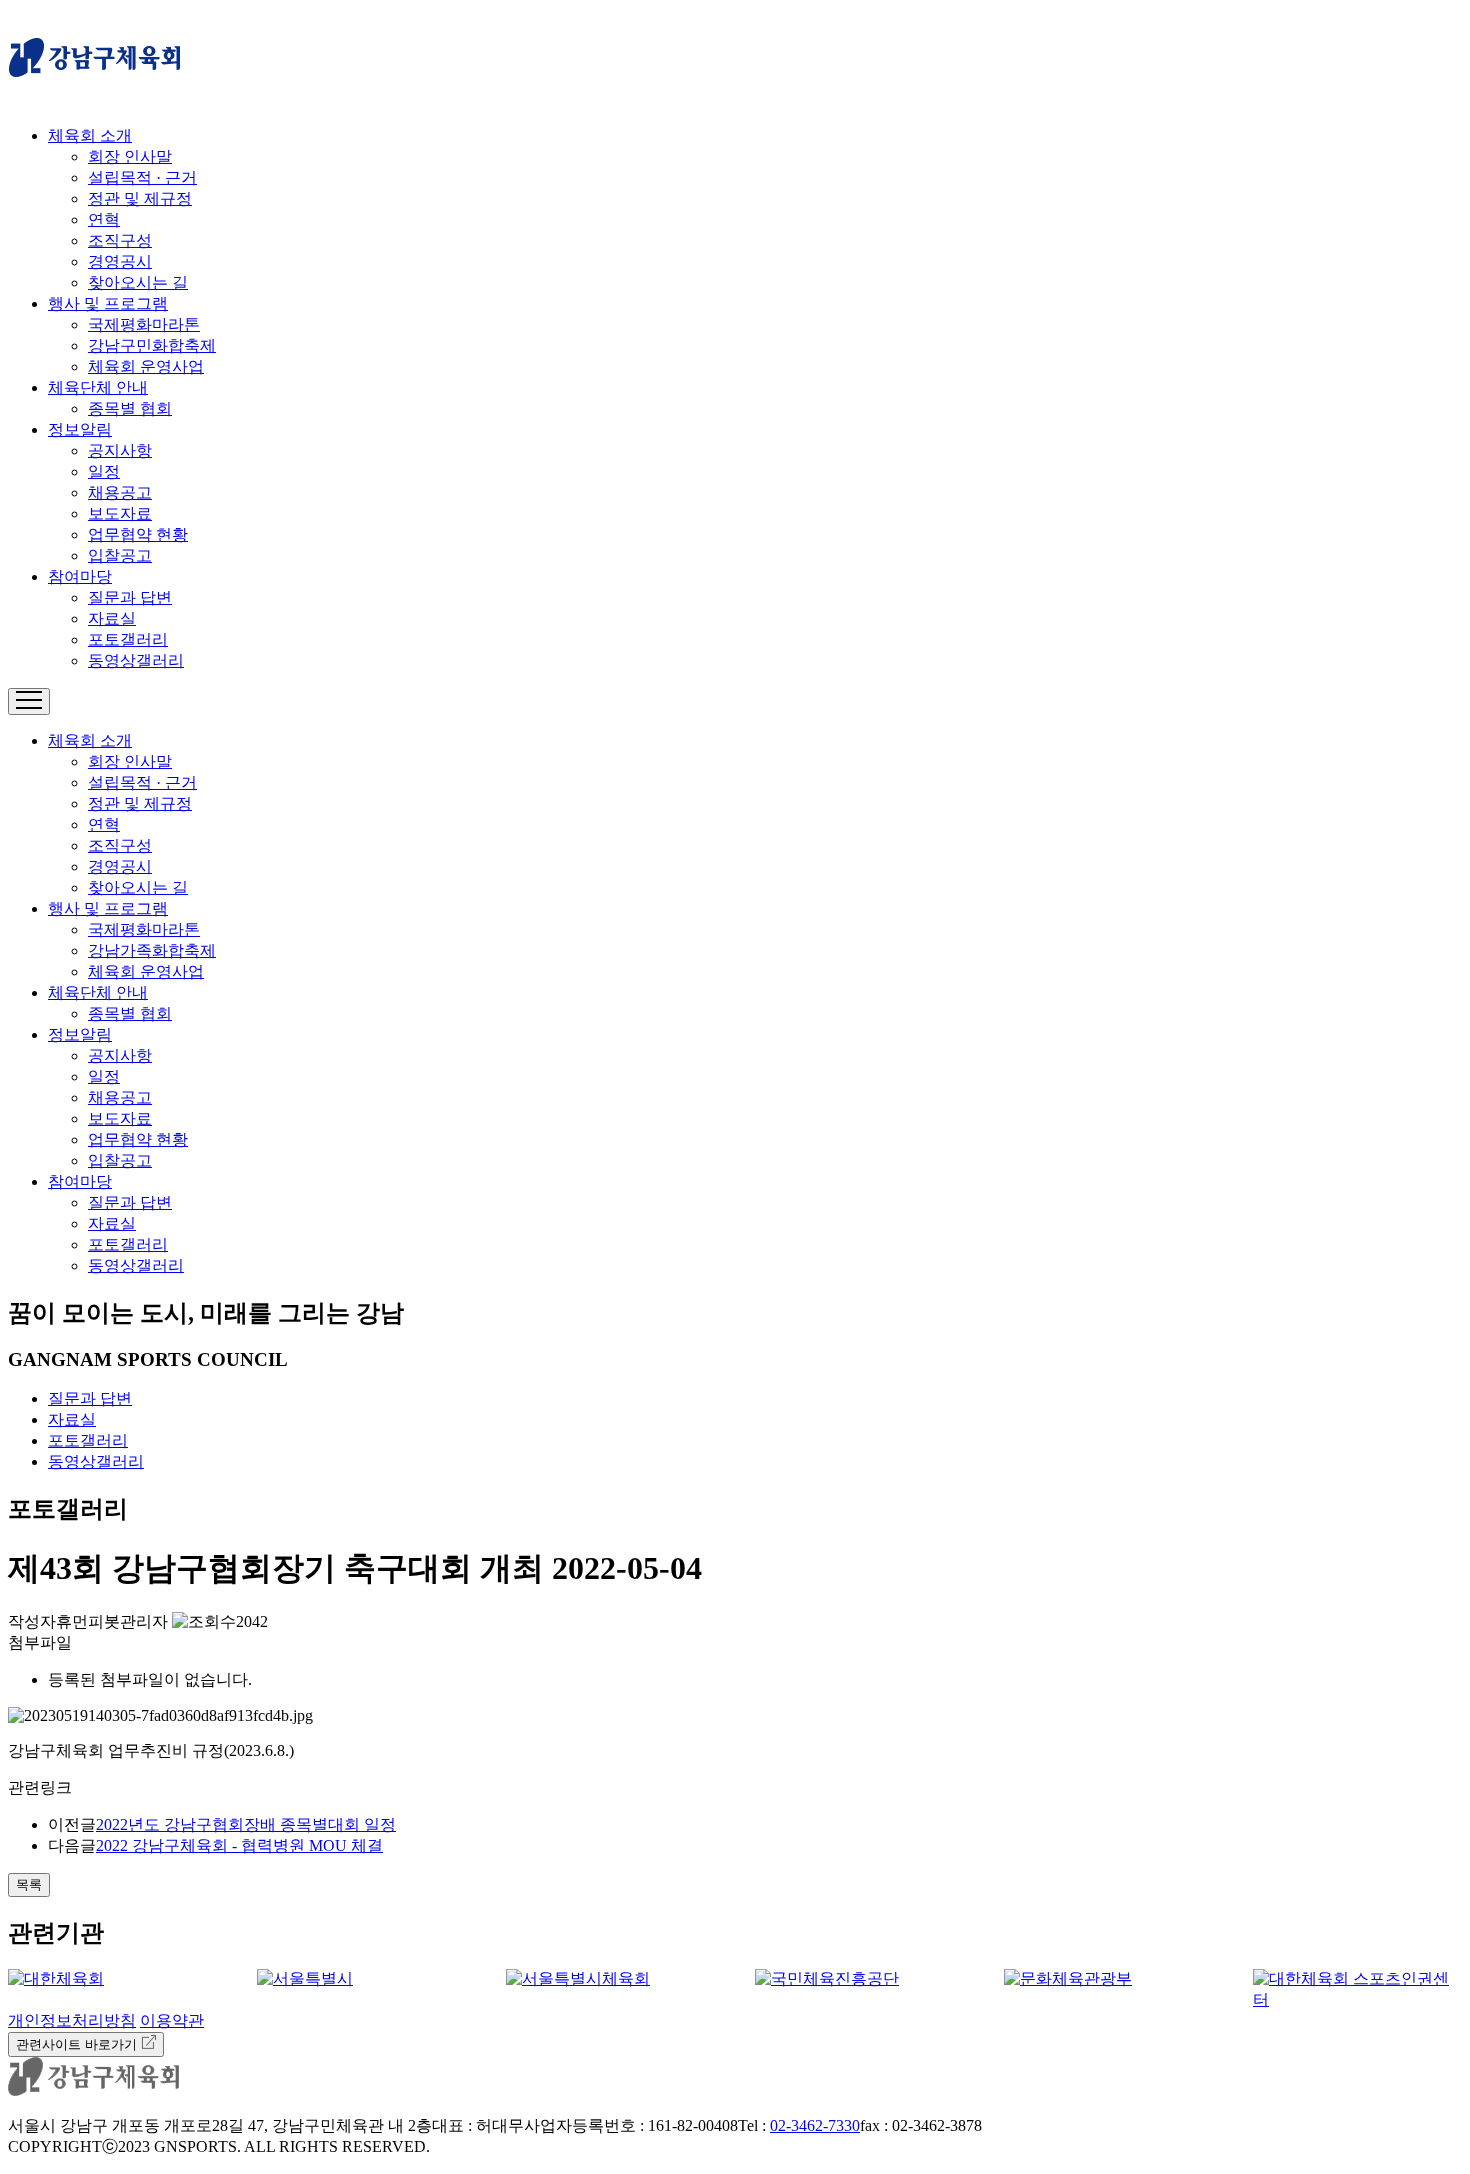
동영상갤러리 (136, 660)
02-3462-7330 (815, 2125)
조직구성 (120, 240)
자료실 (112, 618)
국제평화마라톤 (144, 324)
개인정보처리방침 (72, 2020)
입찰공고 (120, 555)
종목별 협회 (130, 408)
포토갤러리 (128, 639)
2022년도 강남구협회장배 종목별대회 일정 (246, 1824)
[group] (112, 1979)
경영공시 (120, 261)
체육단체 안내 (98, 387)
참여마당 (80, 576)
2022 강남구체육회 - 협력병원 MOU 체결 (239, 1845)
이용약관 (172, 2020)
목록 (29, 1884)
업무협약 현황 (138, 534)
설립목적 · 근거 (142, 177)
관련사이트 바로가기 (78, 2044)
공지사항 (120, 450)
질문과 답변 (130, 597)
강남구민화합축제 (152, 345)
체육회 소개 (90, 135)
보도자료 (120, 513)
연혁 (104, 219)
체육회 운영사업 (146, 366)
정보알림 (80, 429)
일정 (104, 471)
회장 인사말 (130, 156)
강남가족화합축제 (152, 950)
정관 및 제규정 (140, 198)
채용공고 (120, 492)
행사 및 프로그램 (108, 303)
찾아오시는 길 (138, 282)
